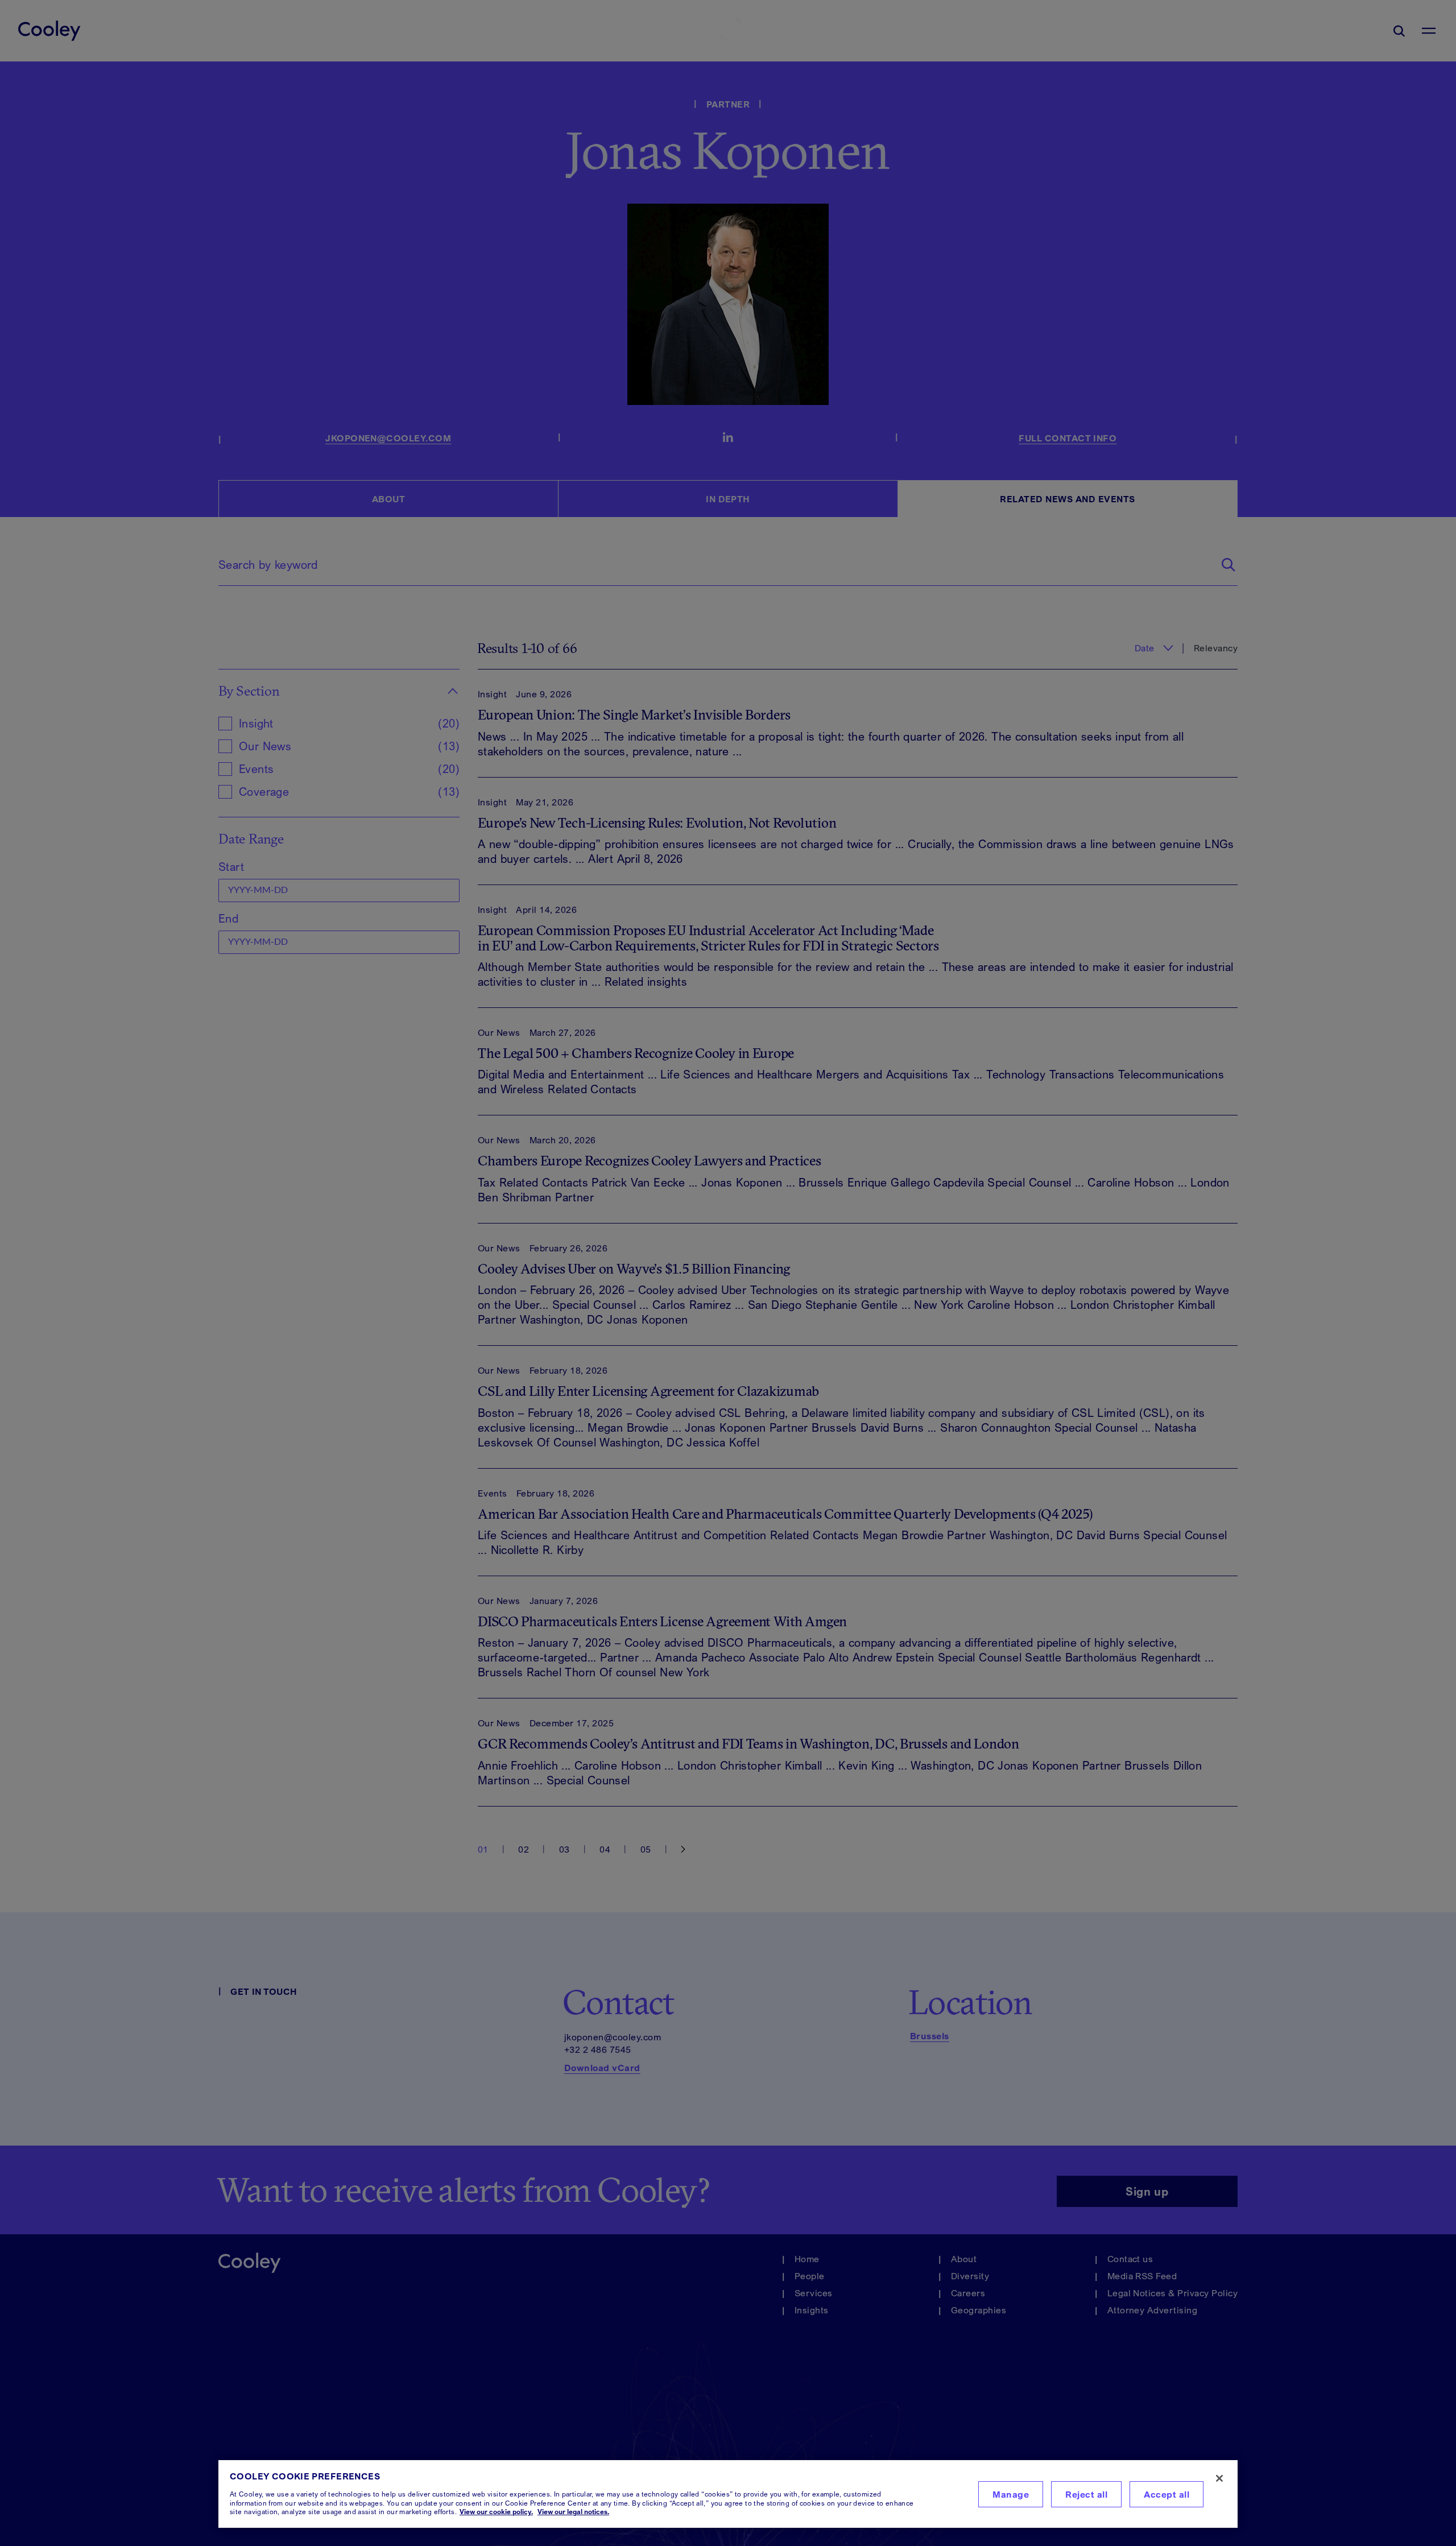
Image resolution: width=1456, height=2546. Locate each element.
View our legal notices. (573, 2512)
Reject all (1086, 2494)
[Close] (1219, 2478)
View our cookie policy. (496, 2512)
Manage (1011, 2494)
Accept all (1167, 2494)
